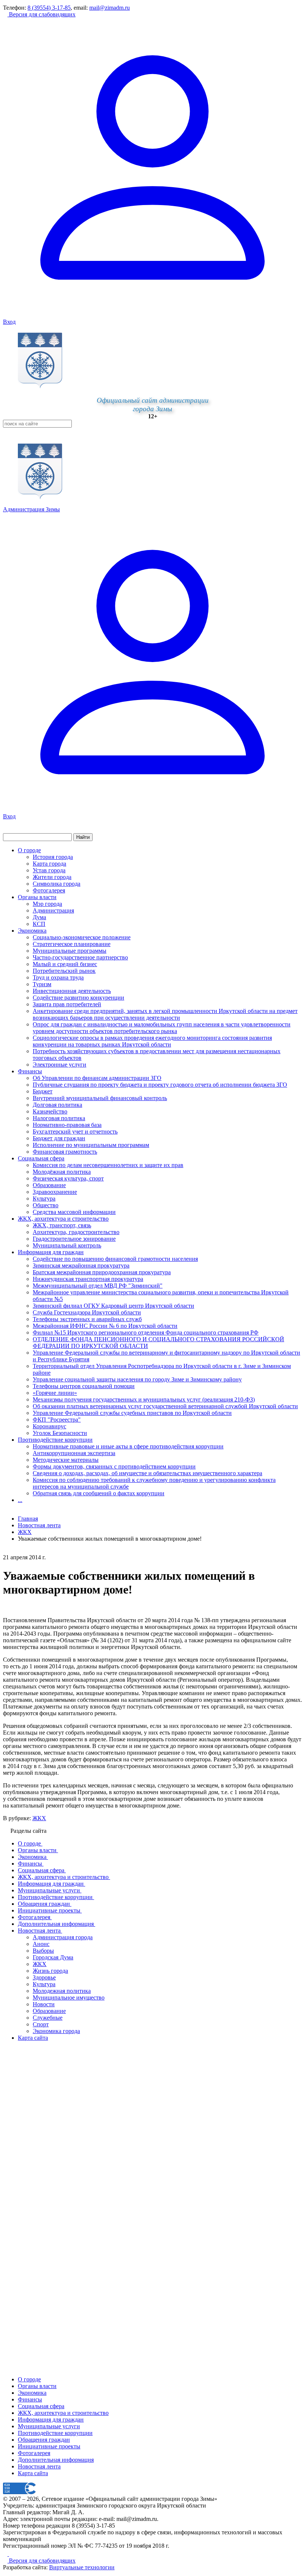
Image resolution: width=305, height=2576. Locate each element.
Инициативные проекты (49, 2446)
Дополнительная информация (56, 2460)
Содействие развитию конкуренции (78, 998)
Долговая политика (57, 1105)
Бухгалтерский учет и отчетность (75, 1132)
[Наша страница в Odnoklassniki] (6, 2554)
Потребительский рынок (64, 971)
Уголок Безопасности (60, 1433)
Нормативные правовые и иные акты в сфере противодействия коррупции (128, 1446)
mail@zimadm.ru (110, 8)
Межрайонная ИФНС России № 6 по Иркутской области (105, 1326)
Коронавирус (49, 1426)
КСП (39, 924)
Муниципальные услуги (49, 2426)
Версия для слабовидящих (41, 14)
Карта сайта (33, 2473)
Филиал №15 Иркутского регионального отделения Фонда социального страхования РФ (146, 1332)
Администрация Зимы (31, 509)
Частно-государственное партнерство (80, 957)
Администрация (53, 910)
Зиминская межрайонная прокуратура (81, 1265)
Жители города (52, 877)
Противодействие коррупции (55, 1440)
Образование (49, 1185)
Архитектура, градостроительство (76, 1232)
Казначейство (50, 1111)
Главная (28, 1519)
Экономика (32, 931)
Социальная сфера (41, 1158)
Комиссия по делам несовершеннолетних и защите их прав (108, 1165)
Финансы (30, 1071)
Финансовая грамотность (65, 1152)
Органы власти (37, 897)
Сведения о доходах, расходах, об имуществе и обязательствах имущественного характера (147, 1473)
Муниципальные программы (70, 951)
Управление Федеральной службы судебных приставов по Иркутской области (132, 1413)
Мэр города (47, 904)
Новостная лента (39, 1525)
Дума (39, 917)
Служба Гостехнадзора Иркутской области (87, 1312)
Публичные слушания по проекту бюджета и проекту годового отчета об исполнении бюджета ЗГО (160, 1085)
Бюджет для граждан (59, 1138)
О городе (29, 850)
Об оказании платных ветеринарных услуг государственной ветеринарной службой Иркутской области (165, 1406)
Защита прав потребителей (67, 1004)
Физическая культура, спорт (68, 1178)
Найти (83, 837)
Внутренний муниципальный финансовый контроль (100, 1098)
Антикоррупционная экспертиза (74, 1453)
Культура (44, 1198)
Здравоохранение (55, 1192)
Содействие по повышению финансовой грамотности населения (115, 1259)
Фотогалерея (49, 890)
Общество (46, 1205)
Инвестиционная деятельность (72, 991)
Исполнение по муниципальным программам (91, 1145)
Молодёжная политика (62, 1172)
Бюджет (43, 1091)
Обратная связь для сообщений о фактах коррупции (99, 1493)
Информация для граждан (51, 1252)
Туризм (42, 984)
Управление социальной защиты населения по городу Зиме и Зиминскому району (137, 1379)
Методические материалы (66, 1460)
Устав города (49, 870)
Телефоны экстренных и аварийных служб (87, 1319)
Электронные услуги (60, 1065)
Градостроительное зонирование (74, 1239)
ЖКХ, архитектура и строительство (63, 1219)
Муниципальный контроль (67, 1245)
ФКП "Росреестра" (57, 1420)
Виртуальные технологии (82, 2567)
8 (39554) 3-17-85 (49, 8)
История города (53, 857)
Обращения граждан (44, 2440)
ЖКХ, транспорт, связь (62, 1225)
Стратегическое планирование (72, 944)
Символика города (57, 884)
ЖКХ (39, 1818)
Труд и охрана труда (58, 977)
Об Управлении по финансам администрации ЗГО (97, 1078)
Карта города (49, 864)
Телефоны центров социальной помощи (84, 1386)
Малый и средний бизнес (65, 964)
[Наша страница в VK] (11, 2554)
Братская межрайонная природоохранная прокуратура (102, 1272)
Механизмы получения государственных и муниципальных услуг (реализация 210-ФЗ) (144, 1399)
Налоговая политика (59, 1118)
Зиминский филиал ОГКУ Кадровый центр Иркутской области (113, 1306)
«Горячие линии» (55, 1393)
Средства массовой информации (74, 1212)
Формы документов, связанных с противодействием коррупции (114, 1466)
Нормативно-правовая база (67, 1125)
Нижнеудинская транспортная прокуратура (88, 1279)
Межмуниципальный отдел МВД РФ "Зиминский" (98, 1286)
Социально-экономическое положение (82, 937)
